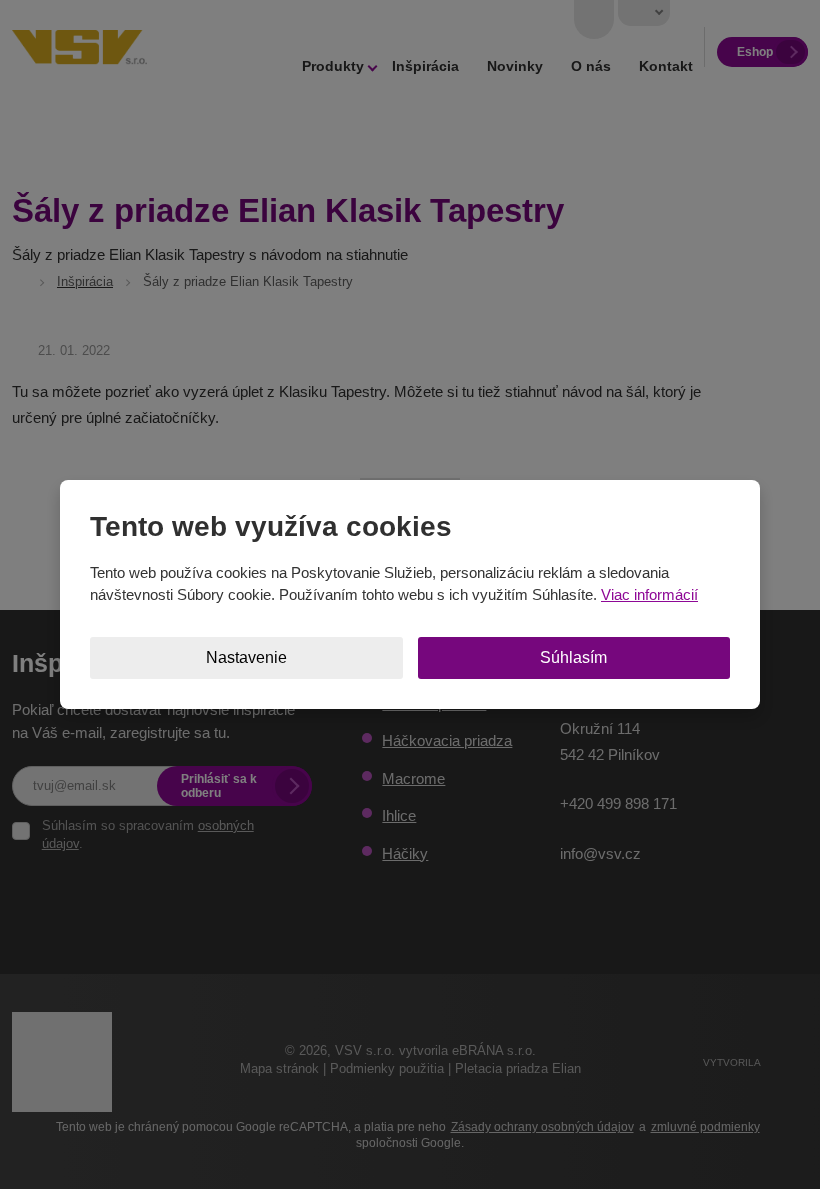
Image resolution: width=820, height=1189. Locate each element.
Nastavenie (246, 657)
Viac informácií (649, 594)
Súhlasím (573, 657)
